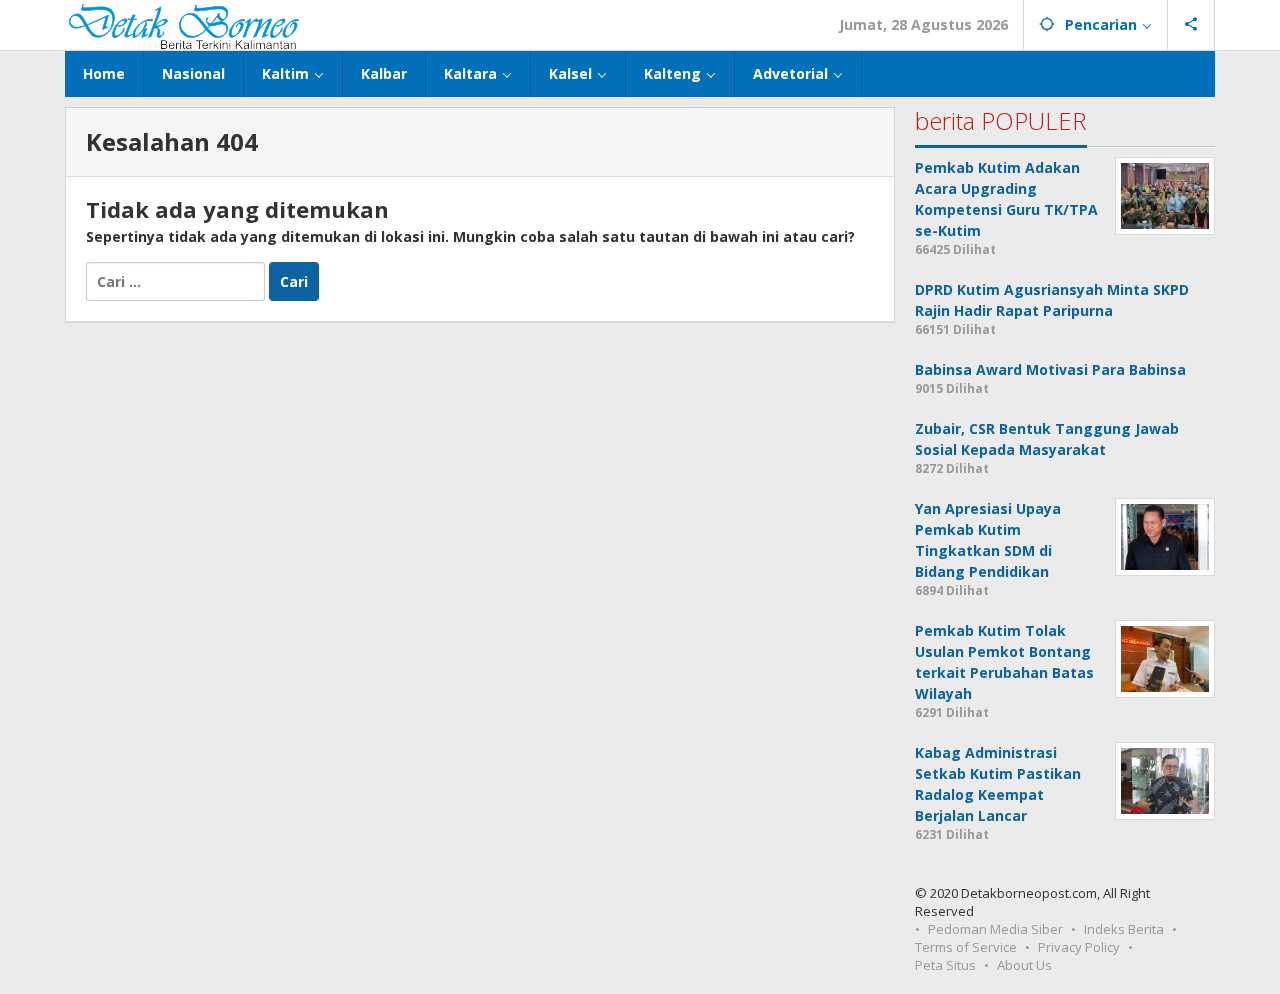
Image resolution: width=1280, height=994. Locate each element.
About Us (1024, 965)
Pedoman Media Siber (995, 929)
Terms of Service (966, 947)
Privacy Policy (1079, 947)
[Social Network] (1191, 25)
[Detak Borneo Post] (182, 24)
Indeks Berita (1124, 929)
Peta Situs (945, 965)
